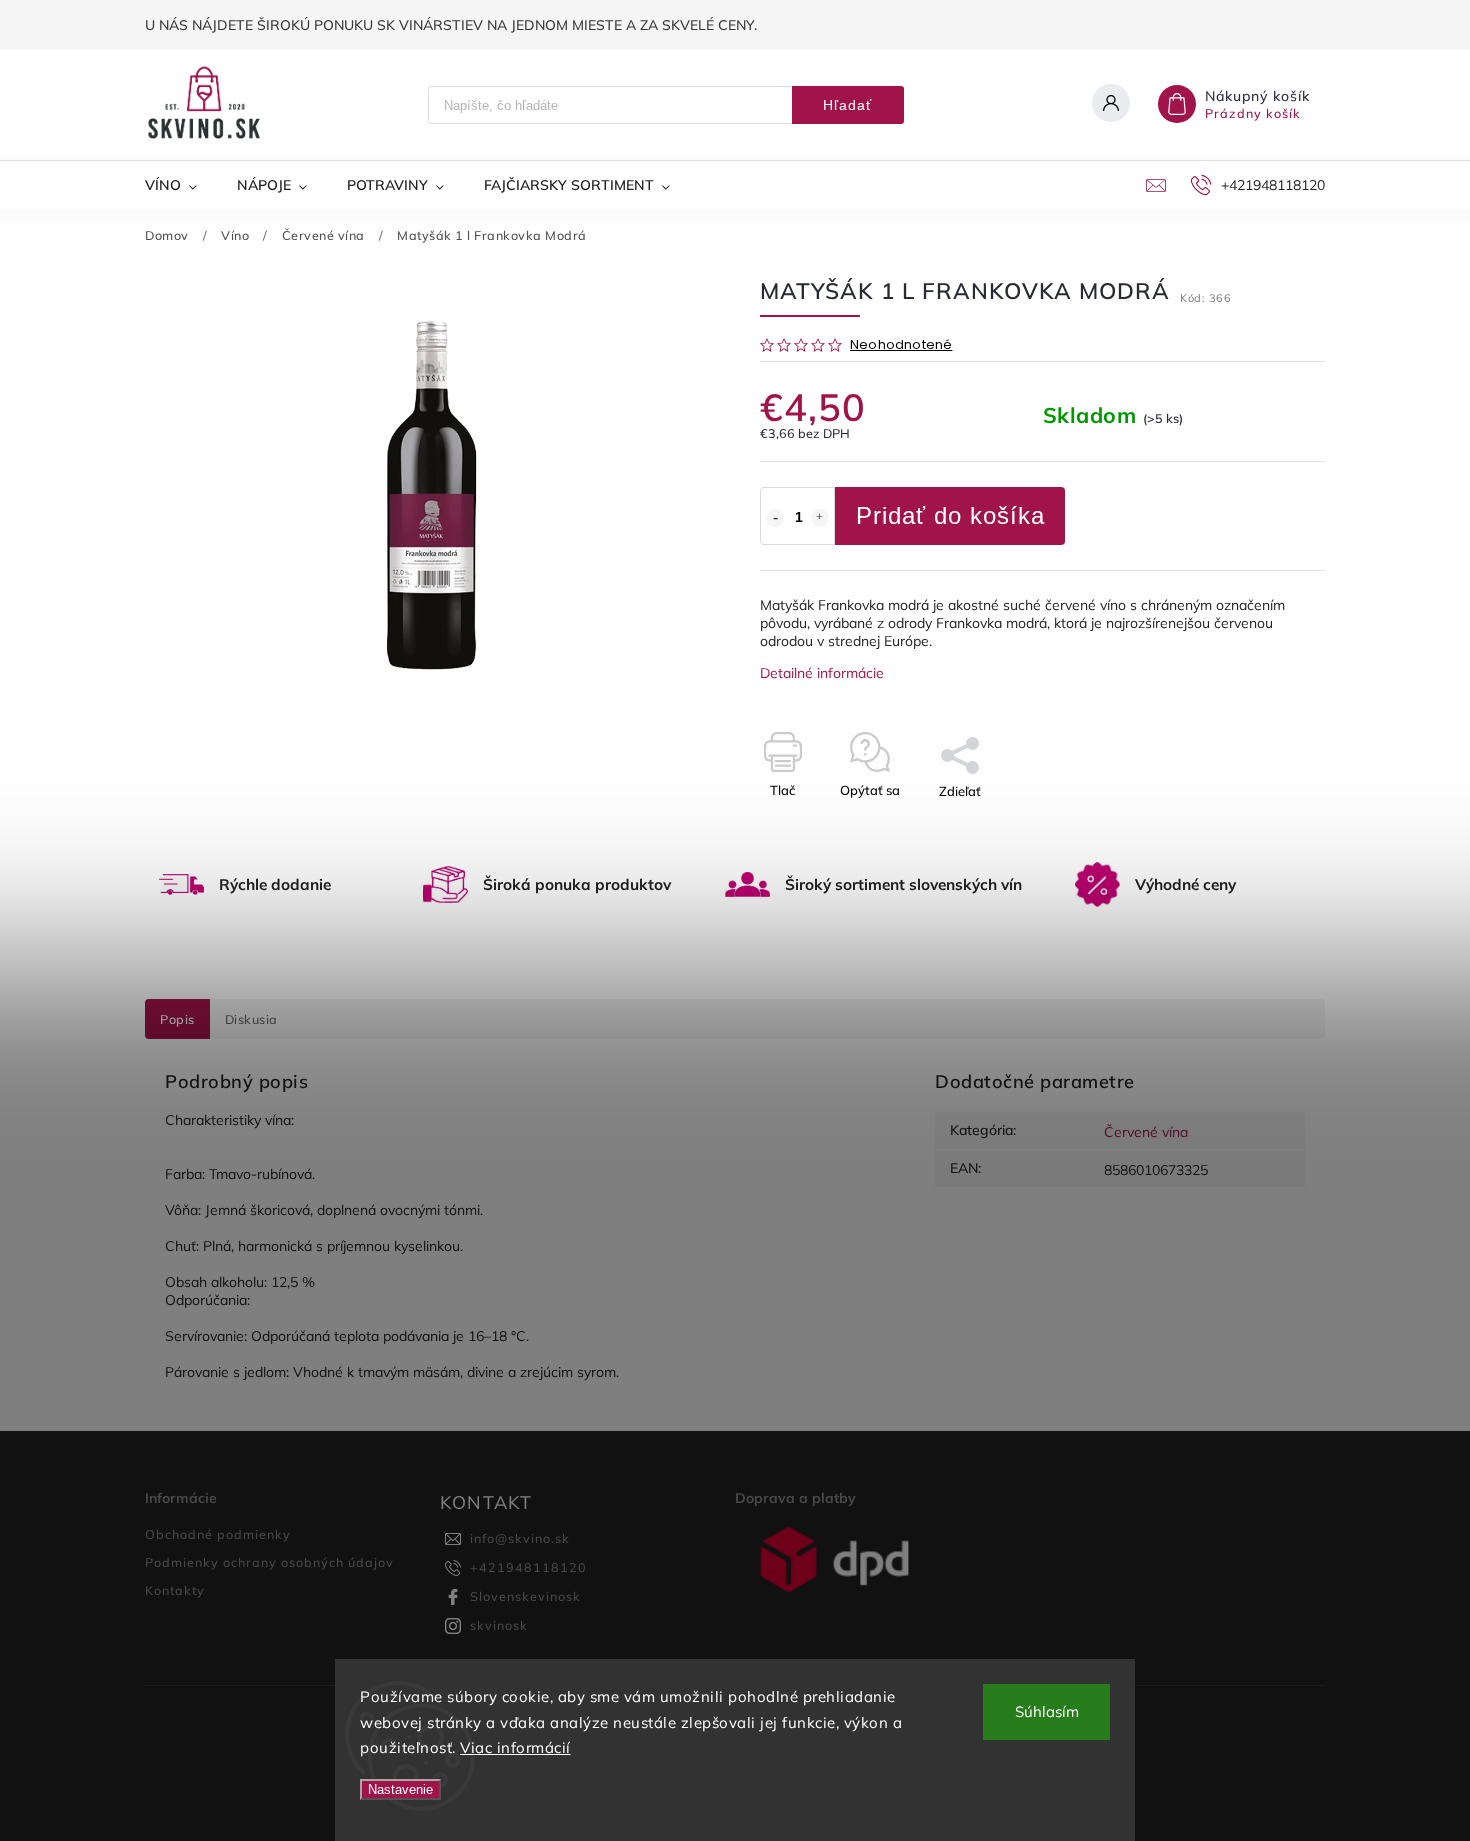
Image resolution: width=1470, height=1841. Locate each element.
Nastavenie (400, 1789)
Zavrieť (1257, 826)
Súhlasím (1047, 1711)
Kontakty (175, 1590)
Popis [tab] (177, 1019)
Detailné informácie (822, 673)
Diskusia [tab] (251, 1019)
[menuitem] (181, 185)
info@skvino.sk (520, 1538)
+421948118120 (528, 1567)
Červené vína (1146, 1132)
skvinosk (499, 1625)
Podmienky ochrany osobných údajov (269, 1562)
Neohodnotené (901, 345)
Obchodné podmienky (218, 1534)
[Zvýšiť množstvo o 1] (820, 518)
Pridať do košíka (950, 515)
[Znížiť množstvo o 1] (775, 518)
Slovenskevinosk (525, 1596)
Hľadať (847, 105)
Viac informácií (515, 1747)
